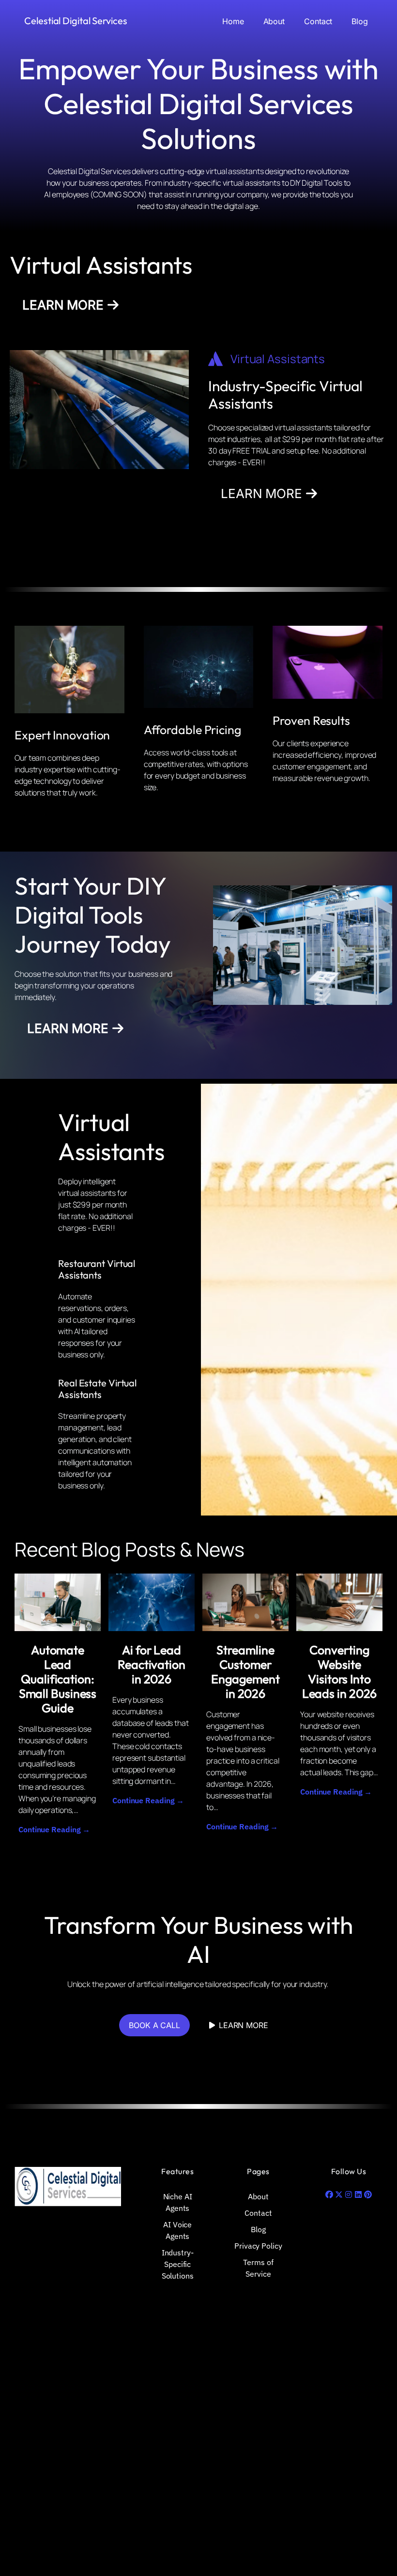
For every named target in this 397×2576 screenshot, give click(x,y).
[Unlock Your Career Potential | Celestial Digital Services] (58, 1602)
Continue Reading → (54, 1829)
